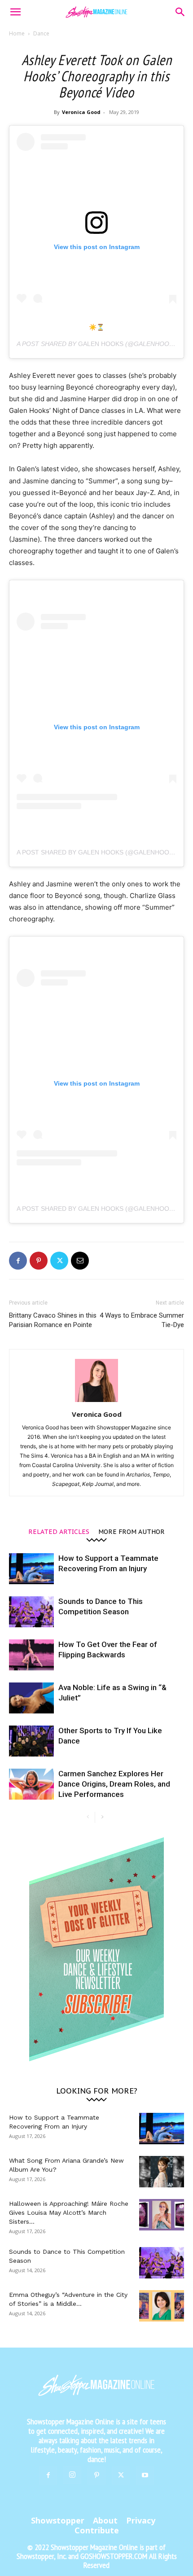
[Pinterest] (39, 1261)
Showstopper (58, 2520)
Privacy (141, 2520)
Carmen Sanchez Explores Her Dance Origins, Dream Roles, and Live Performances (114, 1784)
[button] (15, 12)
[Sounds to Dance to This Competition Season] (31, 1612)
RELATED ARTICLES (59, 1531)
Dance (41, 33)
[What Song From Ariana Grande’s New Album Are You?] (162, 2172)
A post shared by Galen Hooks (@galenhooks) (98, 852)
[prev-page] (88, 1817)
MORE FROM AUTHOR (132, 1531)
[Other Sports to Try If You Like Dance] (31, 1741)
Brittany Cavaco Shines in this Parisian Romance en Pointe (53, 1320)
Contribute (97, 2530)
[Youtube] (145, 2475)
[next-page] (102, 1817)
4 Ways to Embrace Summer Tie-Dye (142, 1320)
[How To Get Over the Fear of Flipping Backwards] (31, 1655)
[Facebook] (18, 1261)
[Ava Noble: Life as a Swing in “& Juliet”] (31, 1698)
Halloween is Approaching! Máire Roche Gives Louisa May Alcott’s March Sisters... (69, 2212)
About (105, 2520)
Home (17, 33)
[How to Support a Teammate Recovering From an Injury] (31, 1569)
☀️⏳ (96, 327)
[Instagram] (72, 2475)
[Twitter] (59, 1261)
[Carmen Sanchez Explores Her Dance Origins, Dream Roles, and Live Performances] (31, 1784)
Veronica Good (81, 112)
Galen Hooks (101, 344)
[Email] (80, 1261)
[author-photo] (96, 1402)
